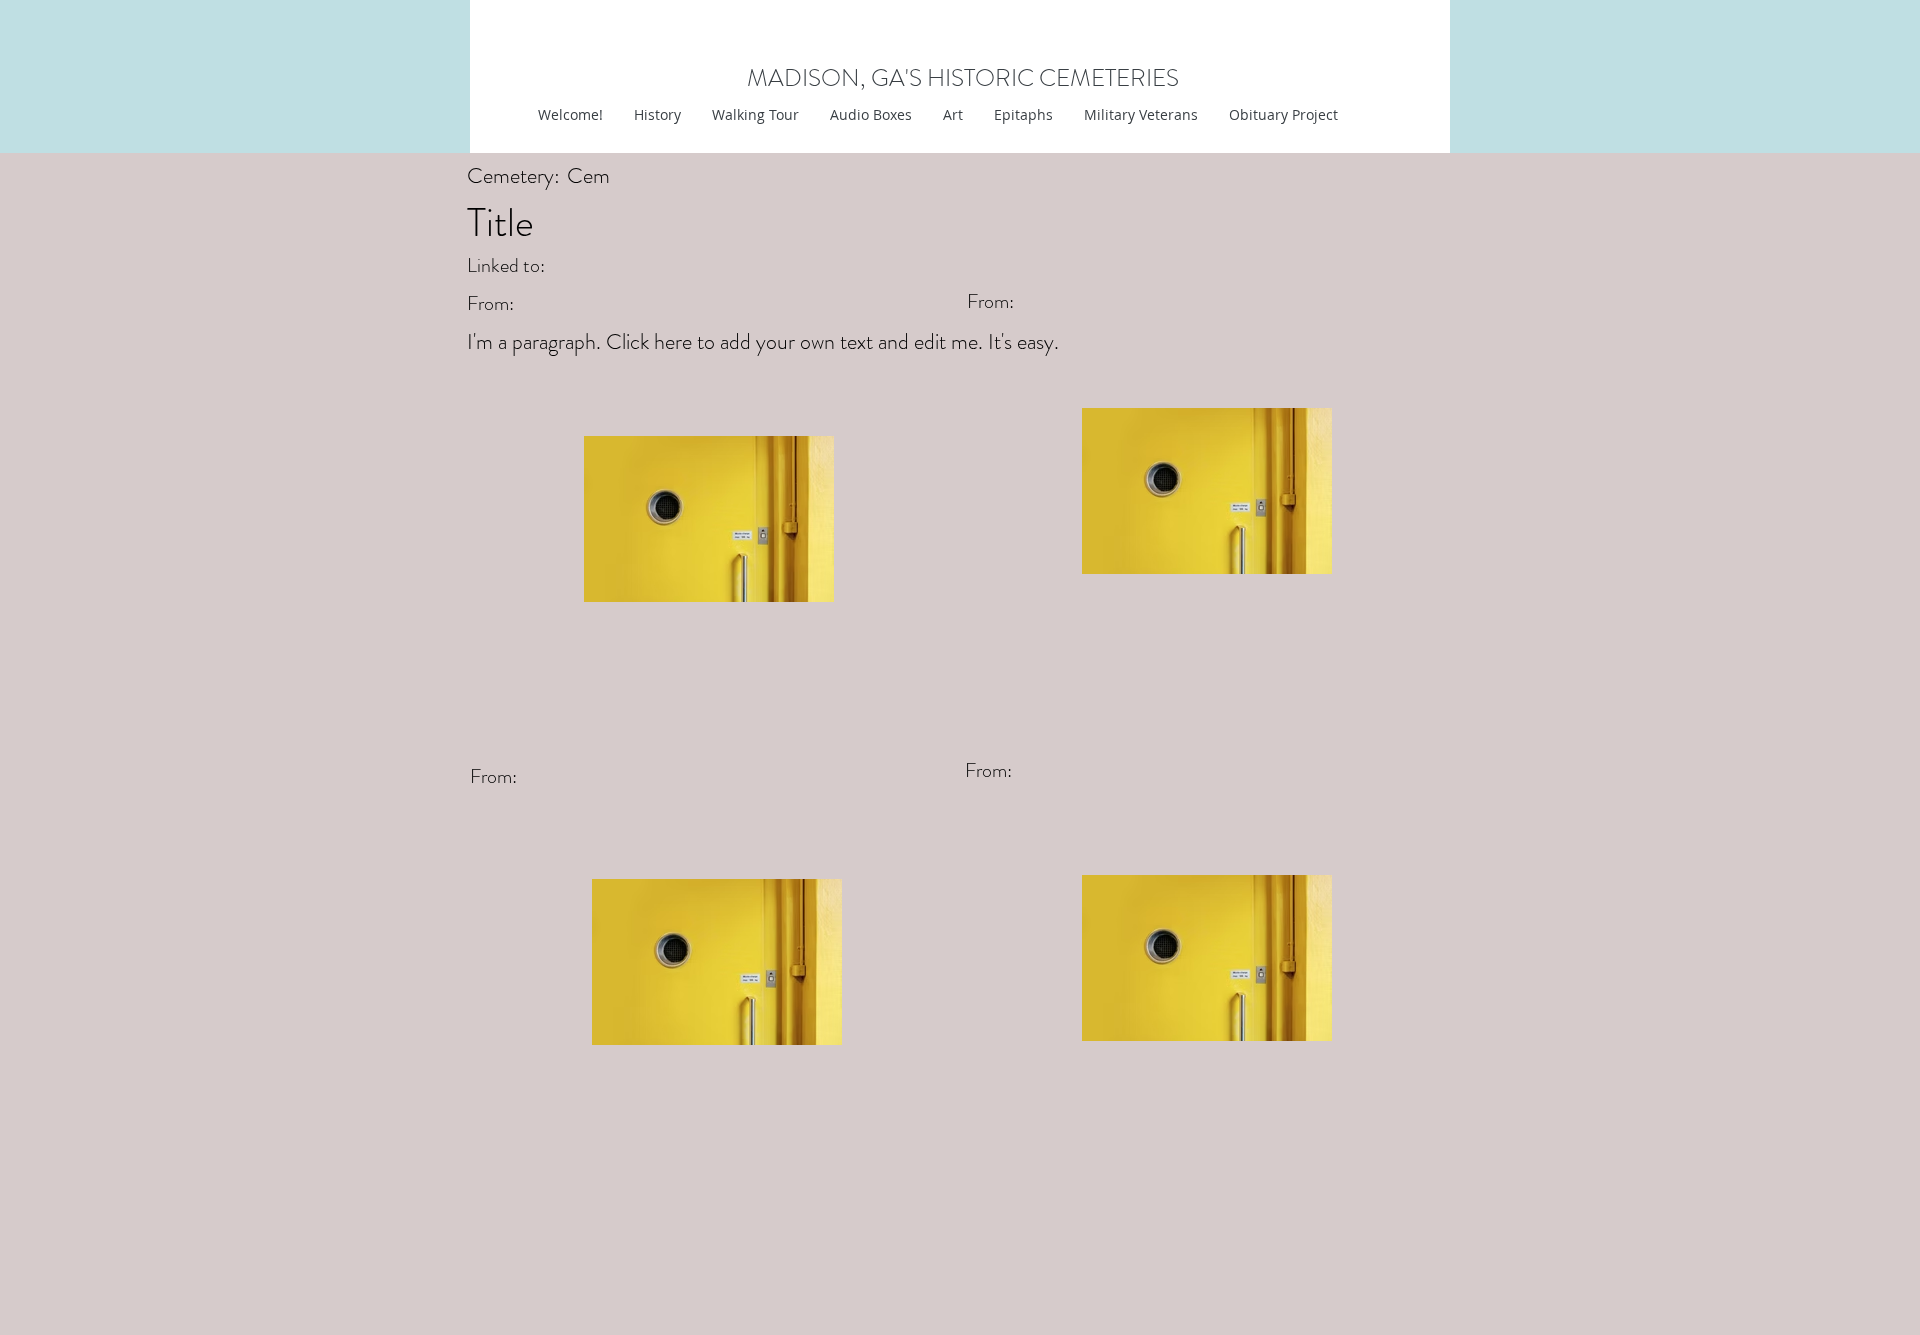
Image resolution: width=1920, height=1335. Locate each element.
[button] (952, 115)
